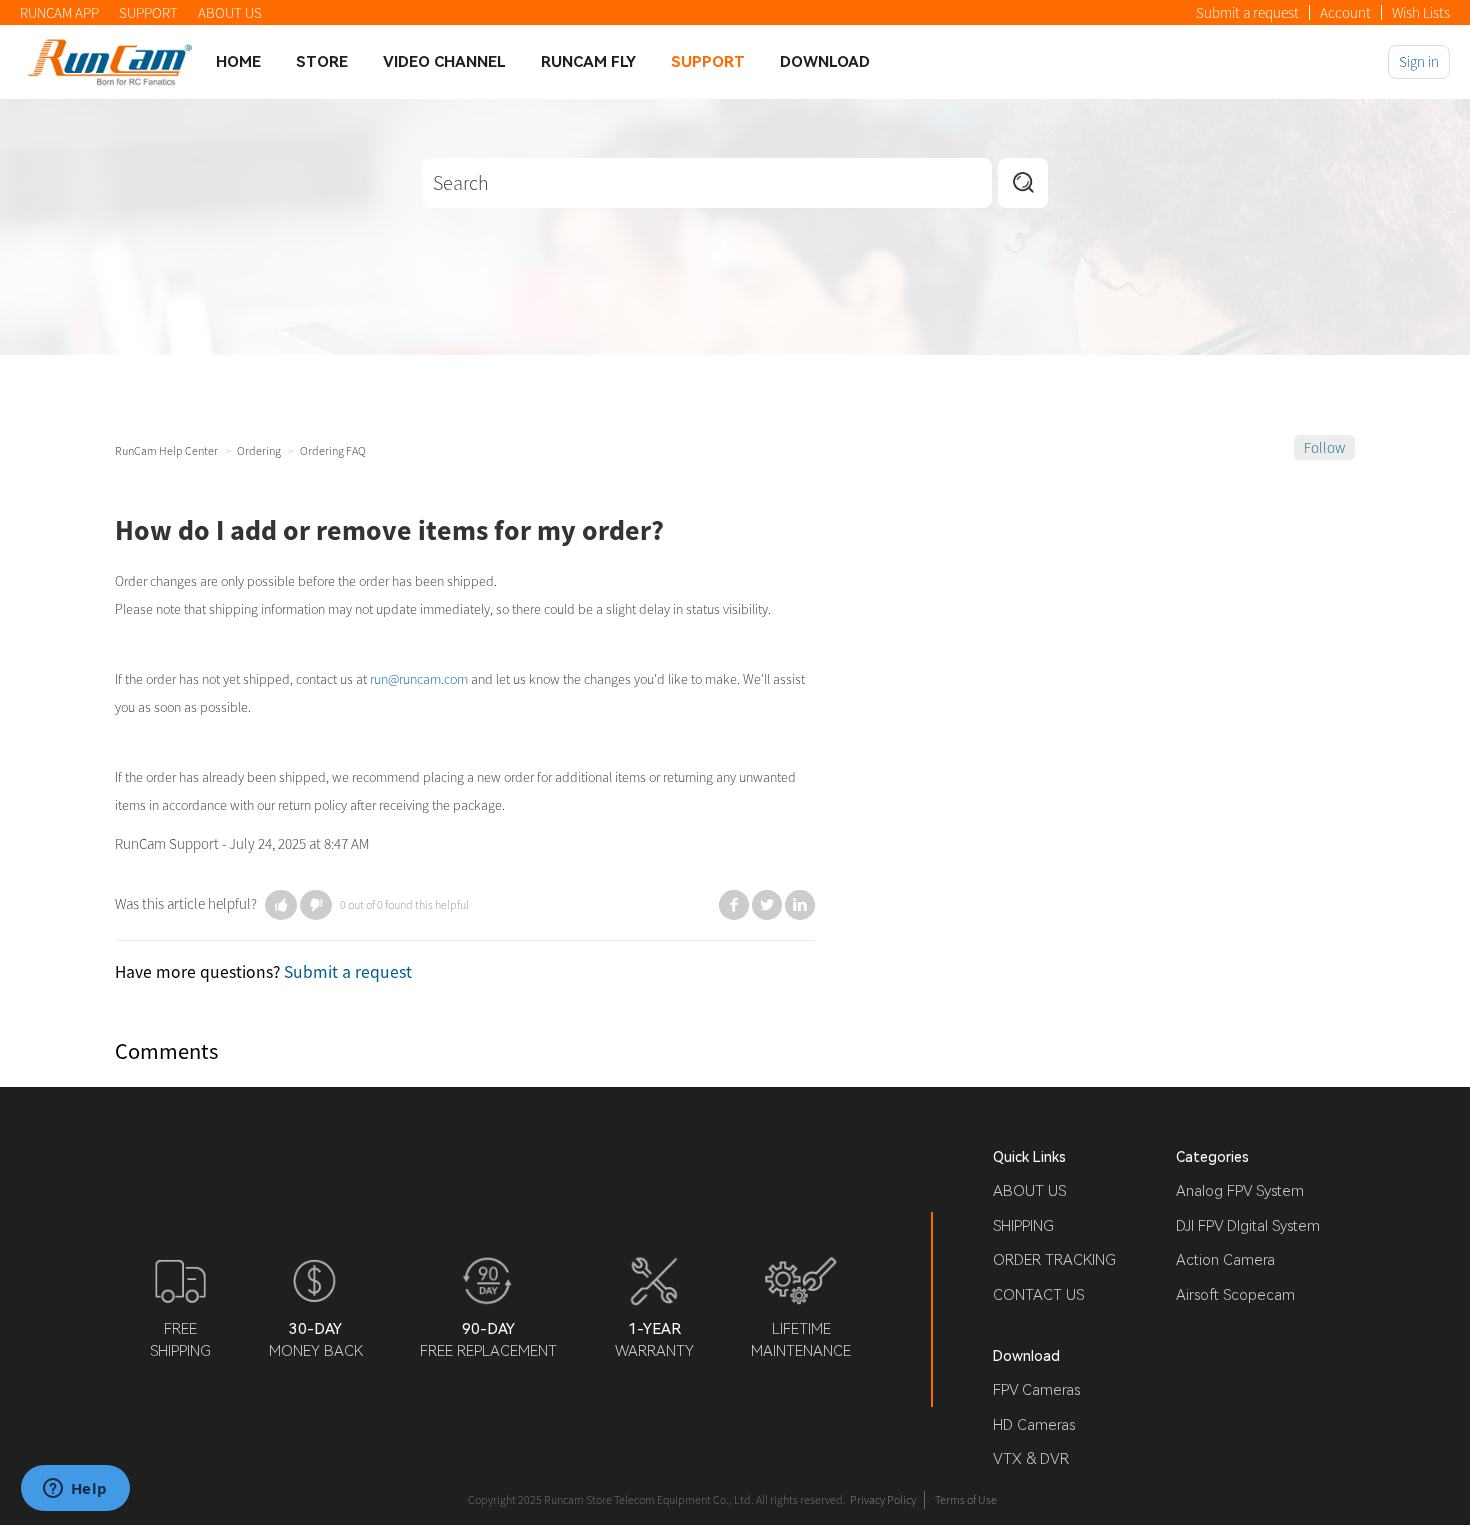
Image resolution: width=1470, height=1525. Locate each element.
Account (1345, 12)
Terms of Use (966, 1499)
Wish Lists (1421, 12)
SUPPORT (148, 12)
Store (322, 62)
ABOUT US (230, 12)
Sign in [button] (1419, 61)
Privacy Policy (883, 1499)
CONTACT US (1038, 1295)
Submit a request (1247, 12)
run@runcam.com (419, 679)
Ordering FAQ (333, 450)
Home (238, 62)
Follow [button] (1324, 447)
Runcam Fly (588, 62)
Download (825, 62)
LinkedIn (800, 905)
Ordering (259, 450)
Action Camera (1225, 1260)
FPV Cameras (1036, 1390)
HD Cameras (1034, 1425)
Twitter (767, 905)
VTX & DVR (1031, 1459)
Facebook (734, 905)
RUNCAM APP (59, 12)
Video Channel (444, 62)
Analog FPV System (1240, 1191)
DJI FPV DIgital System (1248, 1226)
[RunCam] (110, 61)
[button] (281, 905)
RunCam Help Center (166, 450)
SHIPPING (1023, 1226)
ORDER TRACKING (1054, 1260)
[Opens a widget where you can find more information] (75, 1490)
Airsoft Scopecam (1235, 1295)
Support (708, 62)
